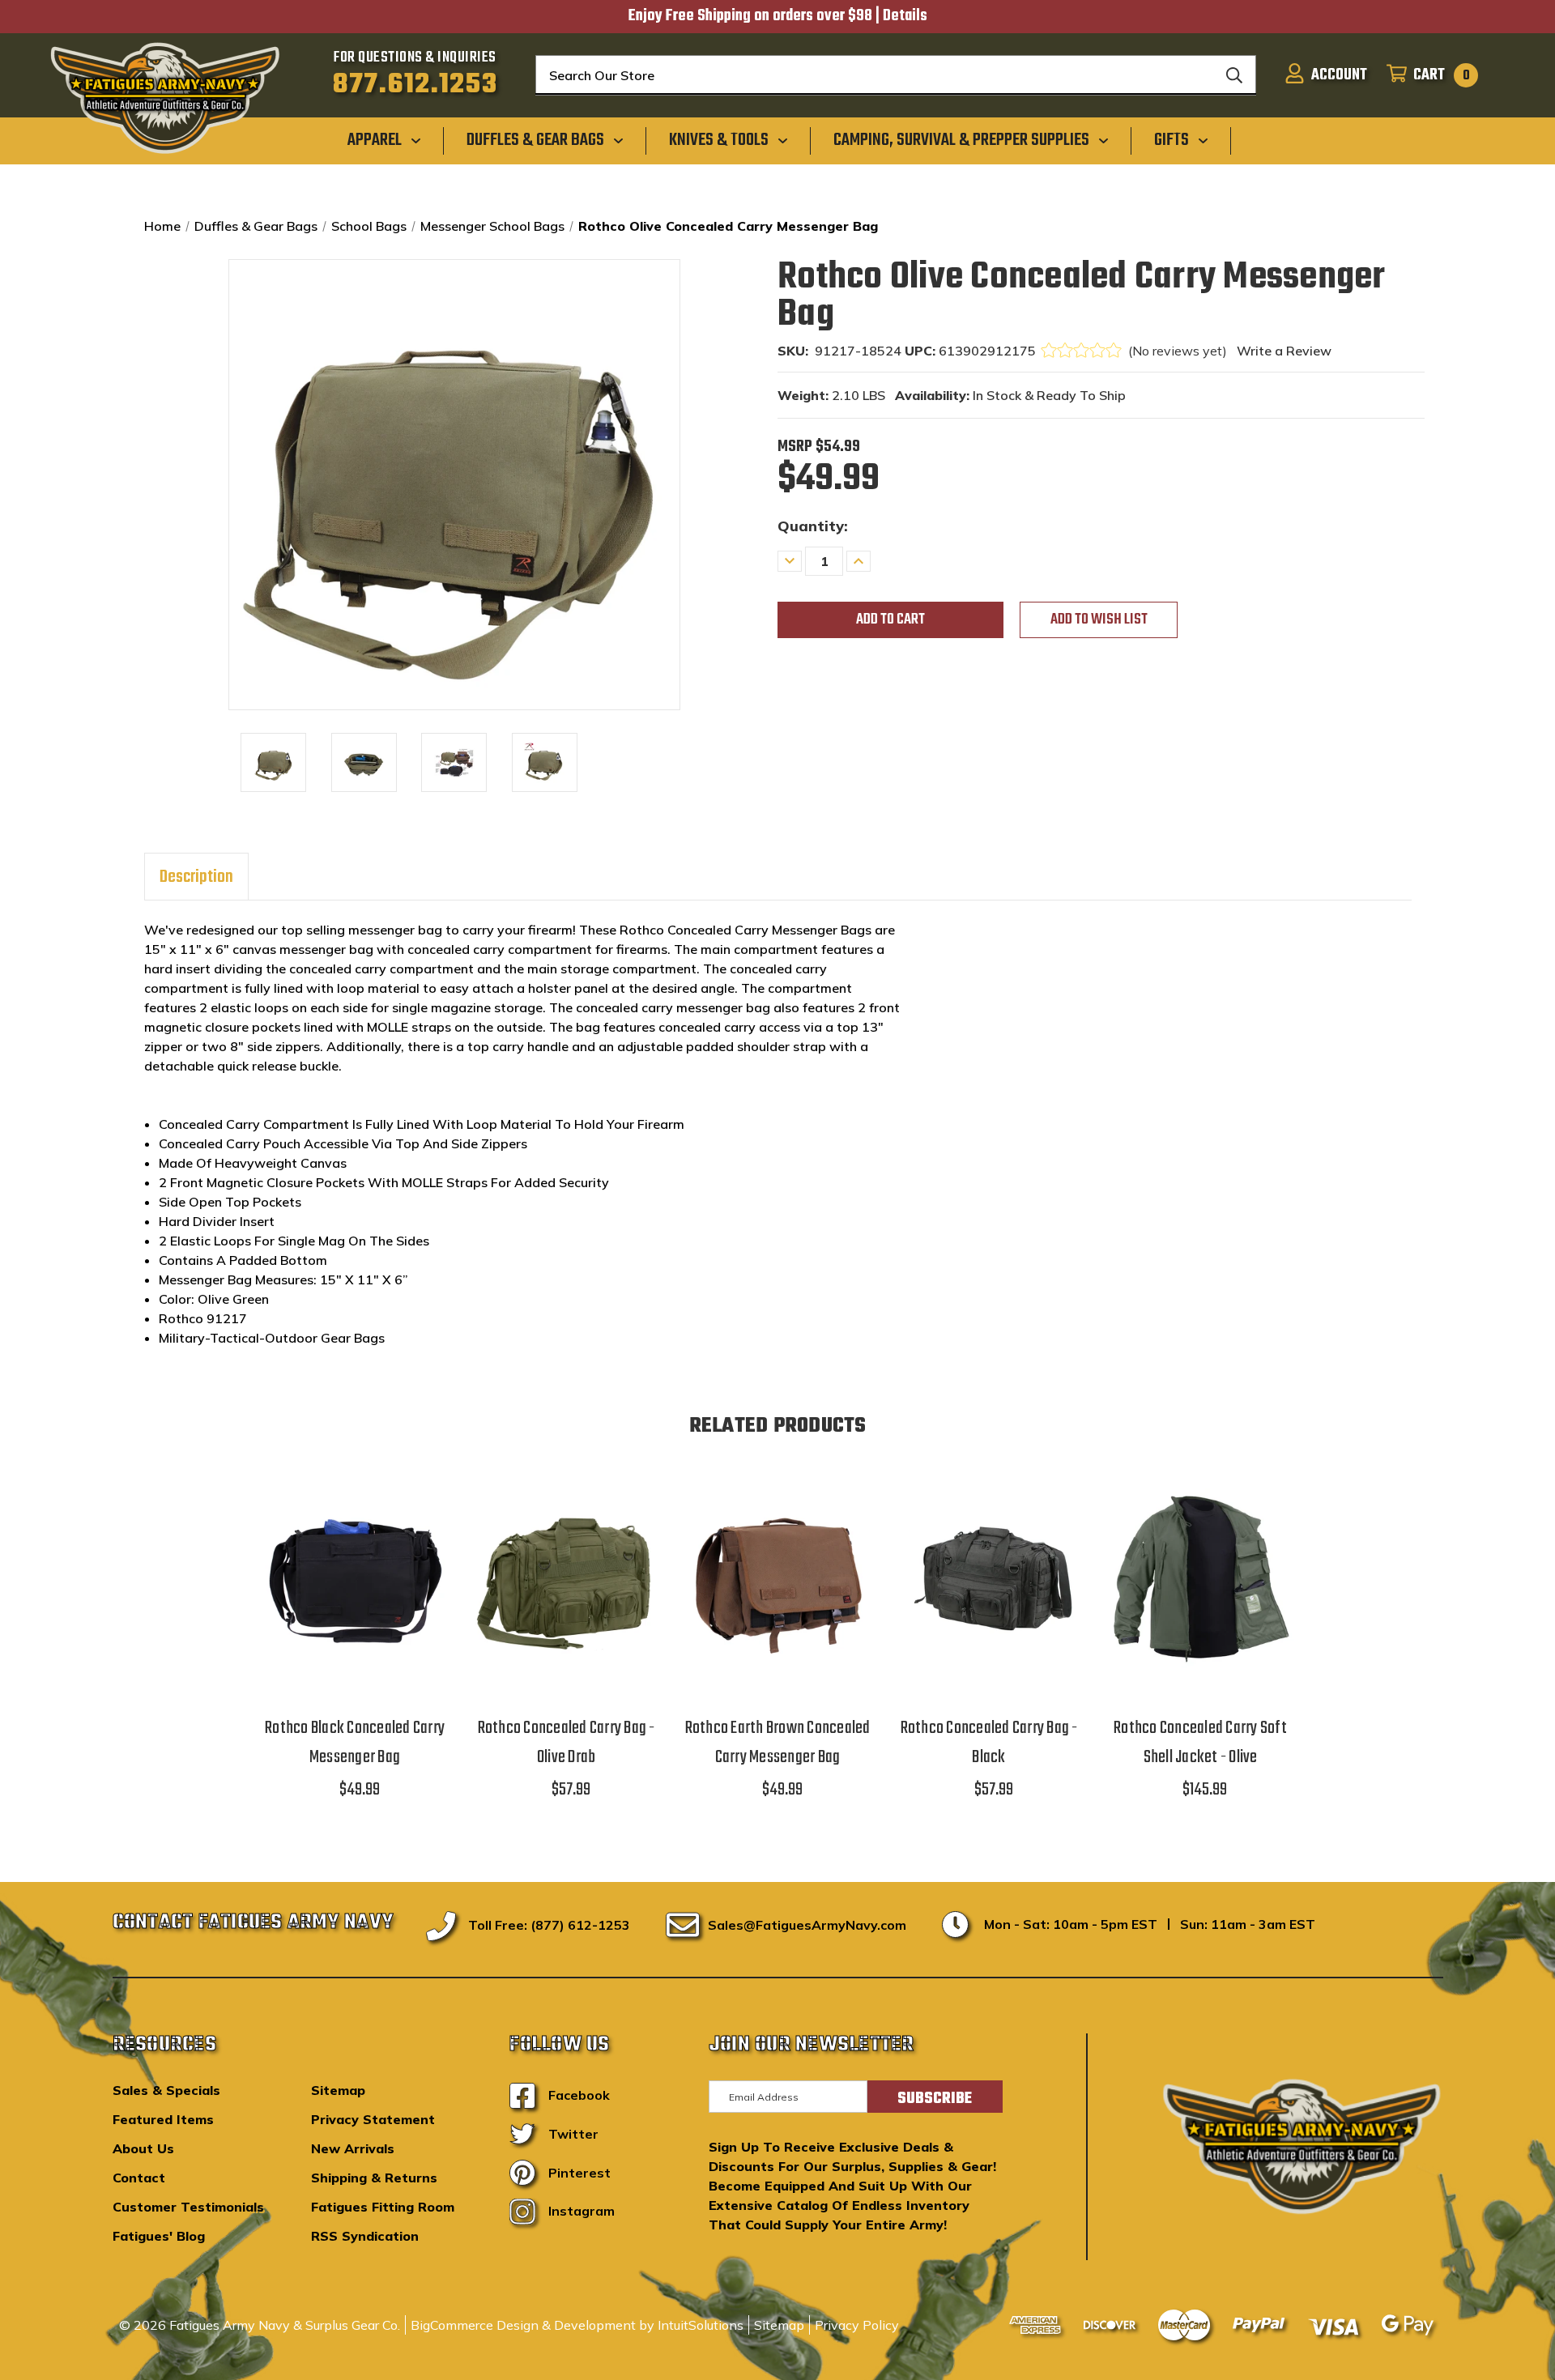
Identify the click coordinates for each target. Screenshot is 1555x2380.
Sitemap (338, 2090)
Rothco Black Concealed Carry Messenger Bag (355, 1743)
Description (196, 877)
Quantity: (813, 526)
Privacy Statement (373, 2119)
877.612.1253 (415, 85)
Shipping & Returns (374, 2178)
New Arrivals (353, 2148)
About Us (143, 2148)
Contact (139, 2178)
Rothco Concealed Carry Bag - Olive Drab (567, 1743)
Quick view (355, 1558)
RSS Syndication (365, 2236)
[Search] (1234, 75)
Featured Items (163, 2119)
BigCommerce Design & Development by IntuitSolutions (577, 2325)
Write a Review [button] (1284, 351)
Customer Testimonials (188, 2207)
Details (905, 16)
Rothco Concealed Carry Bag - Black (989, 1743)
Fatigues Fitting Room (383, 2207)
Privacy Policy (857, 2325)
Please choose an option (1200, 1599)
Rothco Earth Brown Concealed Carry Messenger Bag (778, 1743)
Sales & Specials (166, 2090)
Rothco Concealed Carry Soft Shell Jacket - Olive (1200, 1743)
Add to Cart (355, 1599)
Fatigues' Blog (159, 2236)
